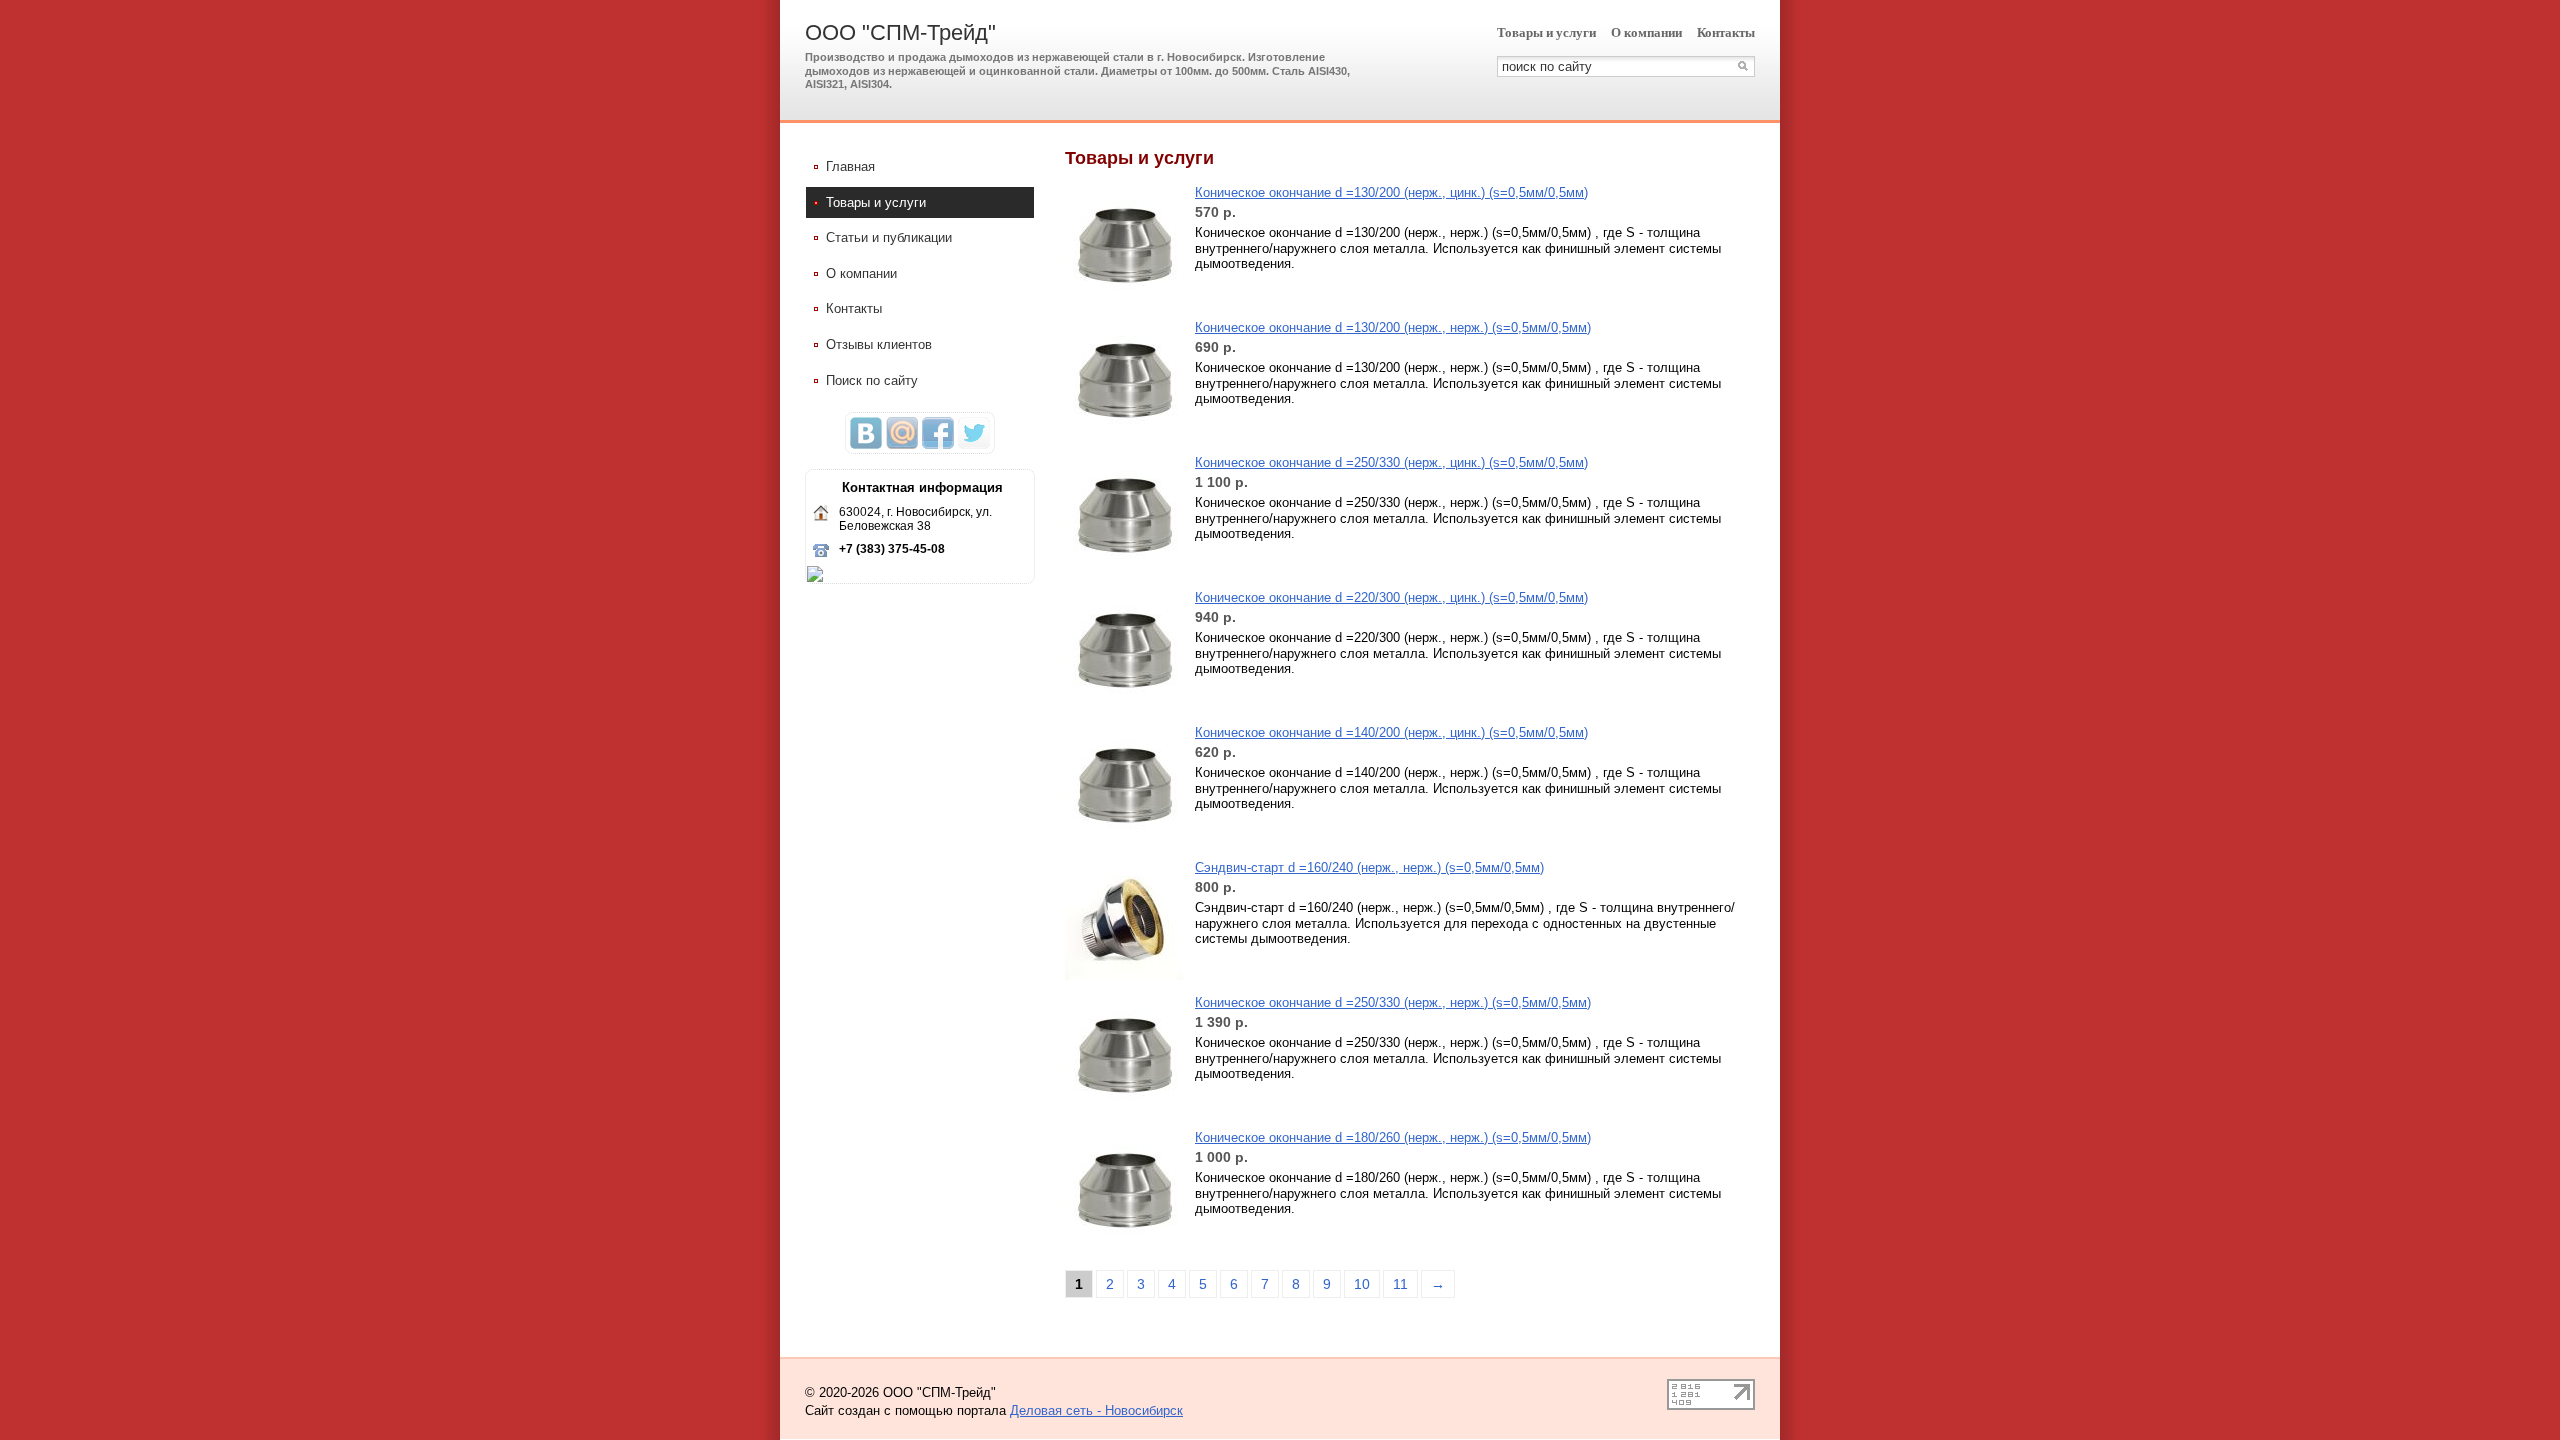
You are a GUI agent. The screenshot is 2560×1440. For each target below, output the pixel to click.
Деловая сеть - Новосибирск (1096, 1410)
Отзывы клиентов (879, 344)
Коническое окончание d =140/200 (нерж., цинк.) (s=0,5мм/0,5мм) (1391, 732)
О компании (1646, 32)
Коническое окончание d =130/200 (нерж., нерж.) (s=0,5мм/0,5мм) (1393, 327)
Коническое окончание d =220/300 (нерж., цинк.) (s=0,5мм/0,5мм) (1391, 597)
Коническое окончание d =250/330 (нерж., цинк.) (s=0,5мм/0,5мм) (1391, 462)
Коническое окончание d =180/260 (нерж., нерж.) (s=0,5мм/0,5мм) (1393, 1137)
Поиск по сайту (872, 380)
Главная (850, 166)
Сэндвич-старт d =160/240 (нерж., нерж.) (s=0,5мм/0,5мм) (1369, 867)
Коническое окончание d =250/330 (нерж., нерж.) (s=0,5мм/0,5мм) (1393, 1002)
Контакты (1726, 32)
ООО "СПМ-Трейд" (900, 32)
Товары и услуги (1546, 32)
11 (1400, 1284)
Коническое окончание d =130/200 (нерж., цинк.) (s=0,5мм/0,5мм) (1391, 192)
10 (1362, 1284)
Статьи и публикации (889, 237)
